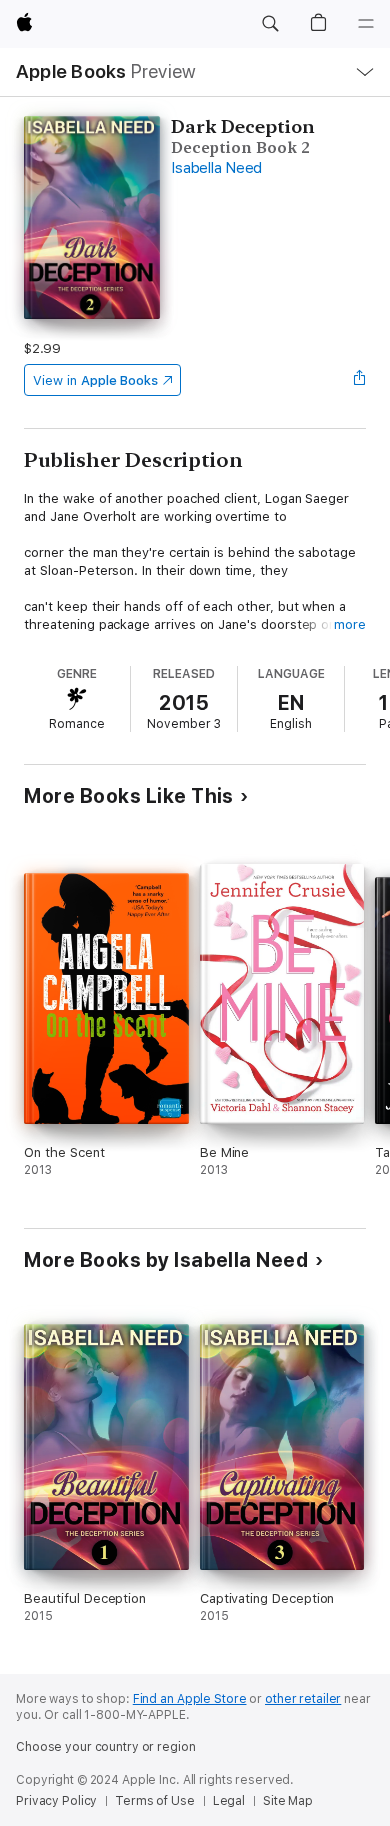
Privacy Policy (56, 1801)
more (350, 624)
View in (95, 380)
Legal (229, 1801)
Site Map (288, 1801)
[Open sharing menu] (360, 380)
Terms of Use (155, 1801)
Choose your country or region (106, 1747)
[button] (270, 24)
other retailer (303, 1699)
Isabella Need (216, 168)
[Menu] (366, 24)
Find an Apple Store (190, 1699)
